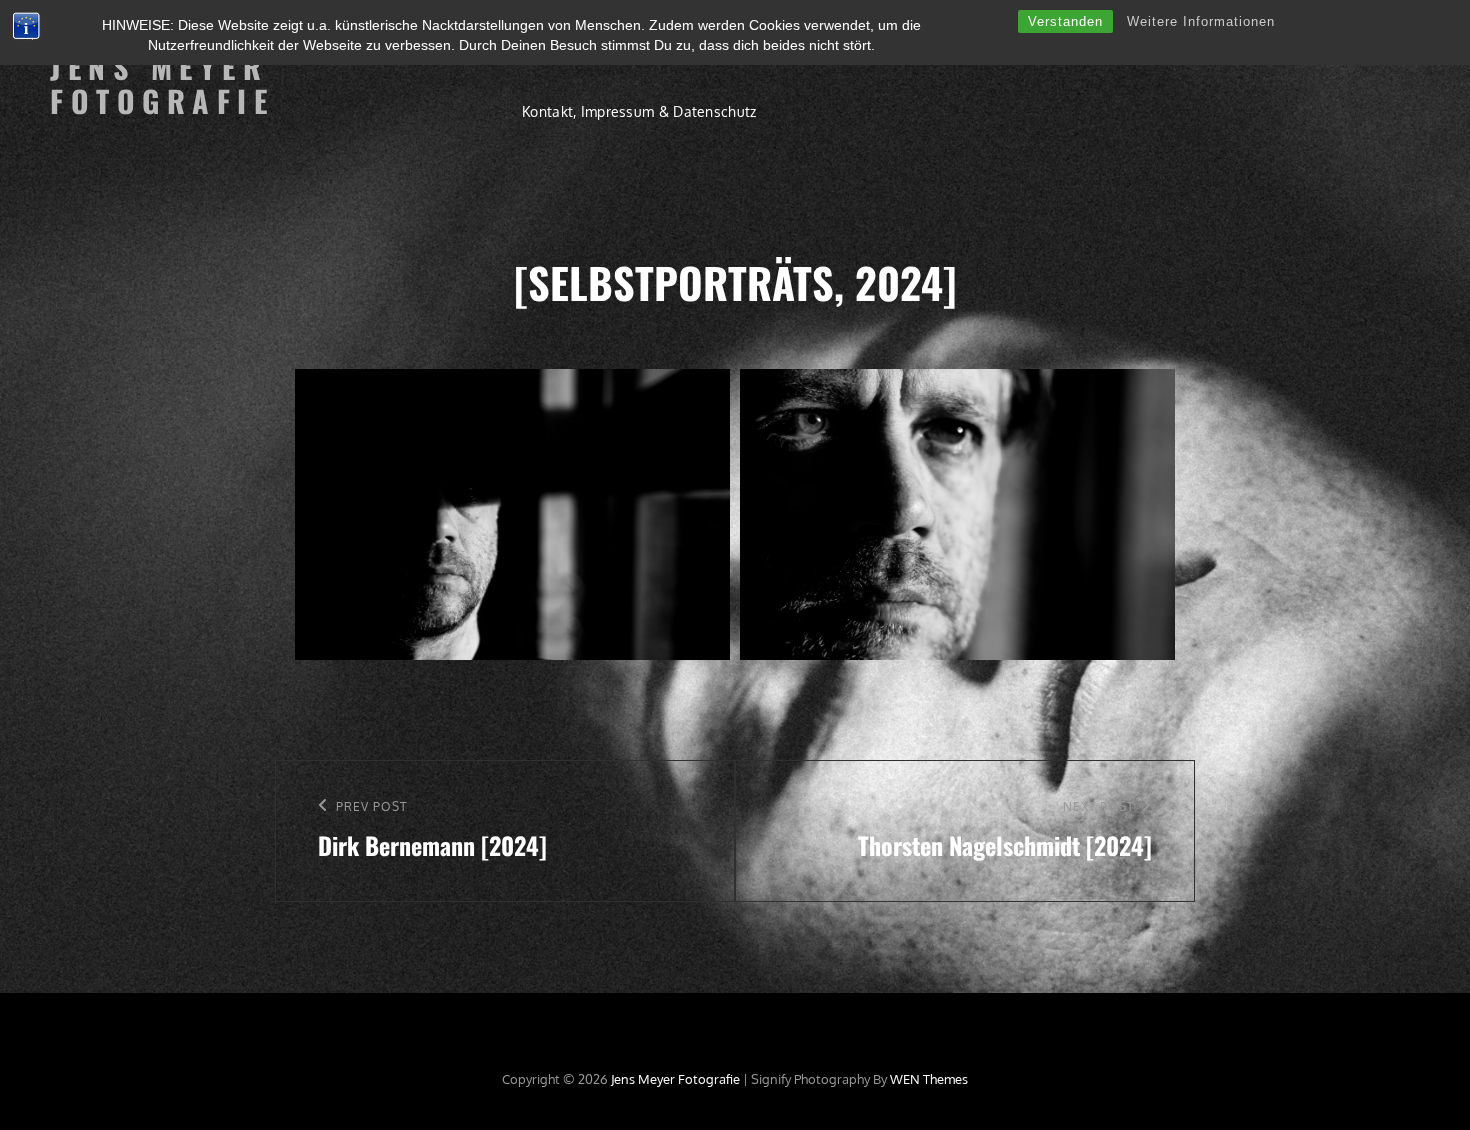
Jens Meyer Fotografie (162, 84)
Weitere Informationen (1201, 21)
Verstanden (1065, 21)
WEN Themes (929, 1079)
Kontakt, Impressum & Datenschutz (639, 111)
